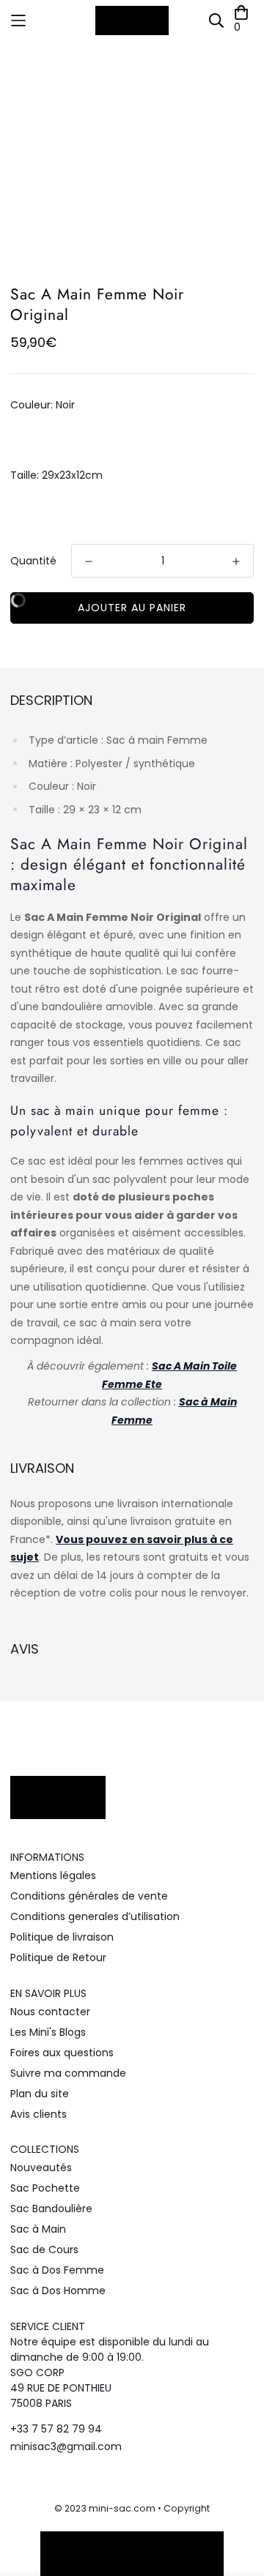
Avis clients (38, 2114)
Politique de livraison (62, 1937)
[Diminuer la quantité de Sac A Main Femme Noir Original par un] (89, 561)
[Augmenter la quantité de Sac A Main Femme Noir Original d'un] (236, 561)
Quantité (33, 561)
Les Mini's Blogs (48, 2032)
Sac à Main (38, 2229)
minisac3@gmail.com (66, 2446)
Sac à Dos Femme (57, 2270)
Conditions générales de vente (89, 1896)
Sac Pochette (45, 2188)
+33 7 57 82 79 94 (56, 2429)
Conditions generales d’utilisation (95, 1916)
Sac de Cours (44, 2250)
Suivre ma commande (68, 2073)
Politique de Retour (58, 1957)
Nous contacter (50, 2012)
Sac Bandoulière (51, 2209)
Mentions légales (53, 1875)
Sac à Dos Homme (58, 2291)
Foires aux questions (62, 2053)
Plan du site (40, 2094)
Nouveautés (41, 2168)
